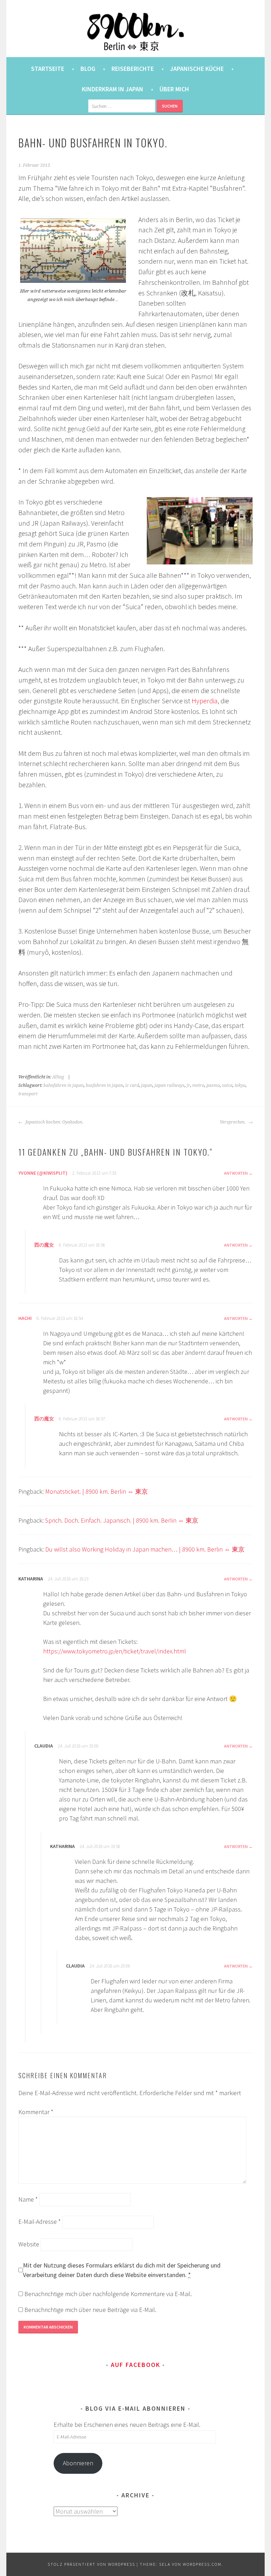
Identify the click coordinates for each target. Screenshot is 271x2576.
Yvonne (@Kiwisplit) (43, 1173)
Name (28, 2199)
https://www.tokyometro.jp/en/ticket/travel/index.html (115, 1651)
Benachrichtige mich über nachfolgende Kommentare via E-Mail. (108, 2294)
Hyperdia (205, 701)
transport (28, 1094)
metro (198, 1085)
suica (227, 1085)
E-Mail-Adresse (40, 2222)
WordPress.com (202, 2564)
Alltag (58, 1077)
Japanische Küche (197, 69)
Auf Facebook (135, 2365)
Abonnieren (78, 2463)
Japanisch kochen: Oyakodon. (54, 1122)
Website (29, 2244)
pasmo (213, 1085)
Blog (88, 69)
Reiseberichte (133, 69)
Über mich (174, 89)
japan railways (170, 1085)
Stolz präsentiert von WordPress (91, 2564)
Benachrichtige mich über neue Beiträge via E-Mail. (90, 2310)
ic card (132, 1085)
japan (147, 1085)
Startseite (48, 69)
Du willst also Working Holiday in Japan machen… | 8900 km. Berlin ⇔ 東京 (145, 1549)
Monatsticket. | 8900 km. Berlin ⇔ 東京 (97, 1491)
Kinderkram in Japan (113, 89)
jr (188, 1085)
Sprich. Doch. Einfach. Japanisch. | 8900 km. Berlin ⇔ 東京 (122, 1520)
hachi (25, 1318)
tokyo (240, 1085)
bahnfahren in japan (64, 1085)
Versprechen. (233, 1122)
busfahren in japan (104, 1085)
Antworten (236, 1173)
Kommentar (36, 2112)
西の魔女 (44, 1245)
